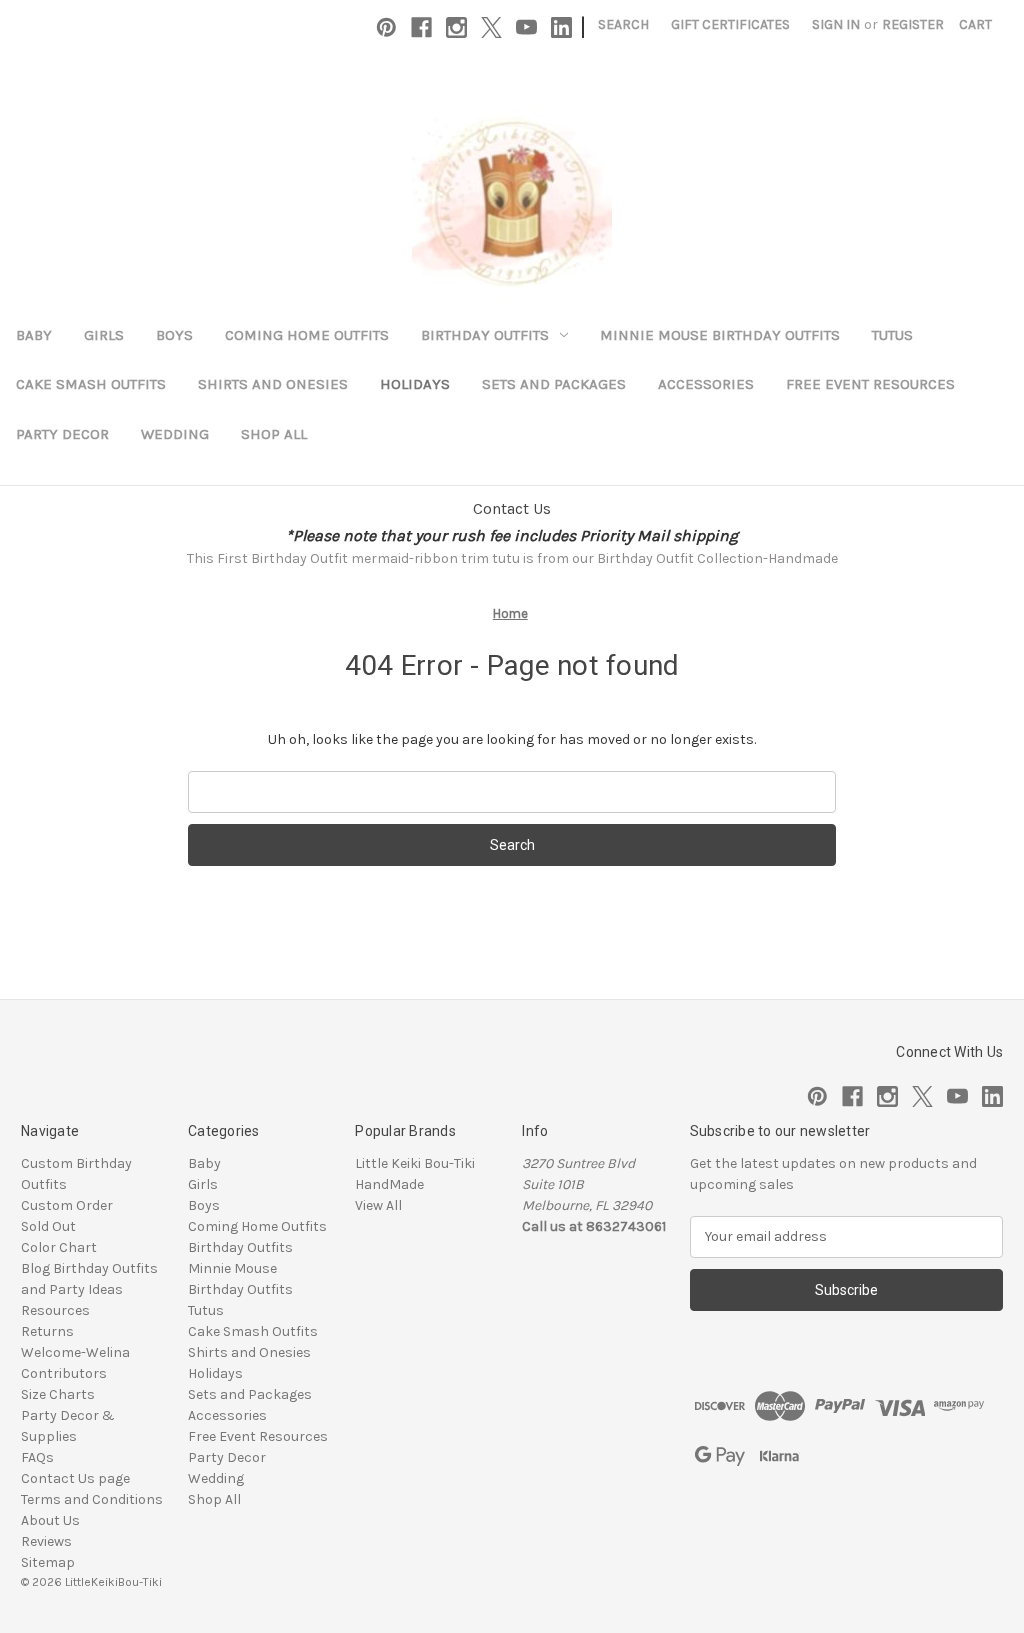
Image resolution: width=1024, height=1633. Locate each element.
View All (378, 1205)
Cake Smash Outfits (91, 384)
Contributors (64, 1373)
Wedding (175, 434)
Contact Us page (75, 1478)
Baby (34, 335)
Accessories (706, 384)
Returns (47, 1331)
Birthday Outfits (485, 335)
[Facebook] (421, 27)
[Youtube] (526, 27)
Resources (55, 1310)
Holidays (415, 384)
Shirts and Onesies (273, 384)
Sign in (836, 24)
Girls (104, 335)
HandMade (389, 1184)
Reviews (46, 1541)
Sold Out (48, 1226)
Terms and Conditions (92, 1499)
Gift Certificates (730, 24)
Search (623, 24)
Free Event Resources (870, 384)
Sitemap (48, 1562)
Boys (174, 335)
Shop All (274, 434)
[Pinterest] (386, 27)
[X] (491, 27)
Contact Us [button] (512, 508)
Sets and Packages (554, 384)
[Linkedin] (561, 27)
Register (913, 24)
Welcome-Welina (75, 1352)
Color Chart (59, 1247)
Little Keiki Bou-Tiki (415, 1163)
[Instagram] (456, 27)
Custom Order (67, 1205)
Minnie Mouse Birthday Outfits (720, 335)
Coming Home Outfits (307, 335)
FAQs (37, 1457)
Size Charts (58, 1394)
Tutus (892, 335)
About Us (50, 1520)
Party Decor (62, 434)
